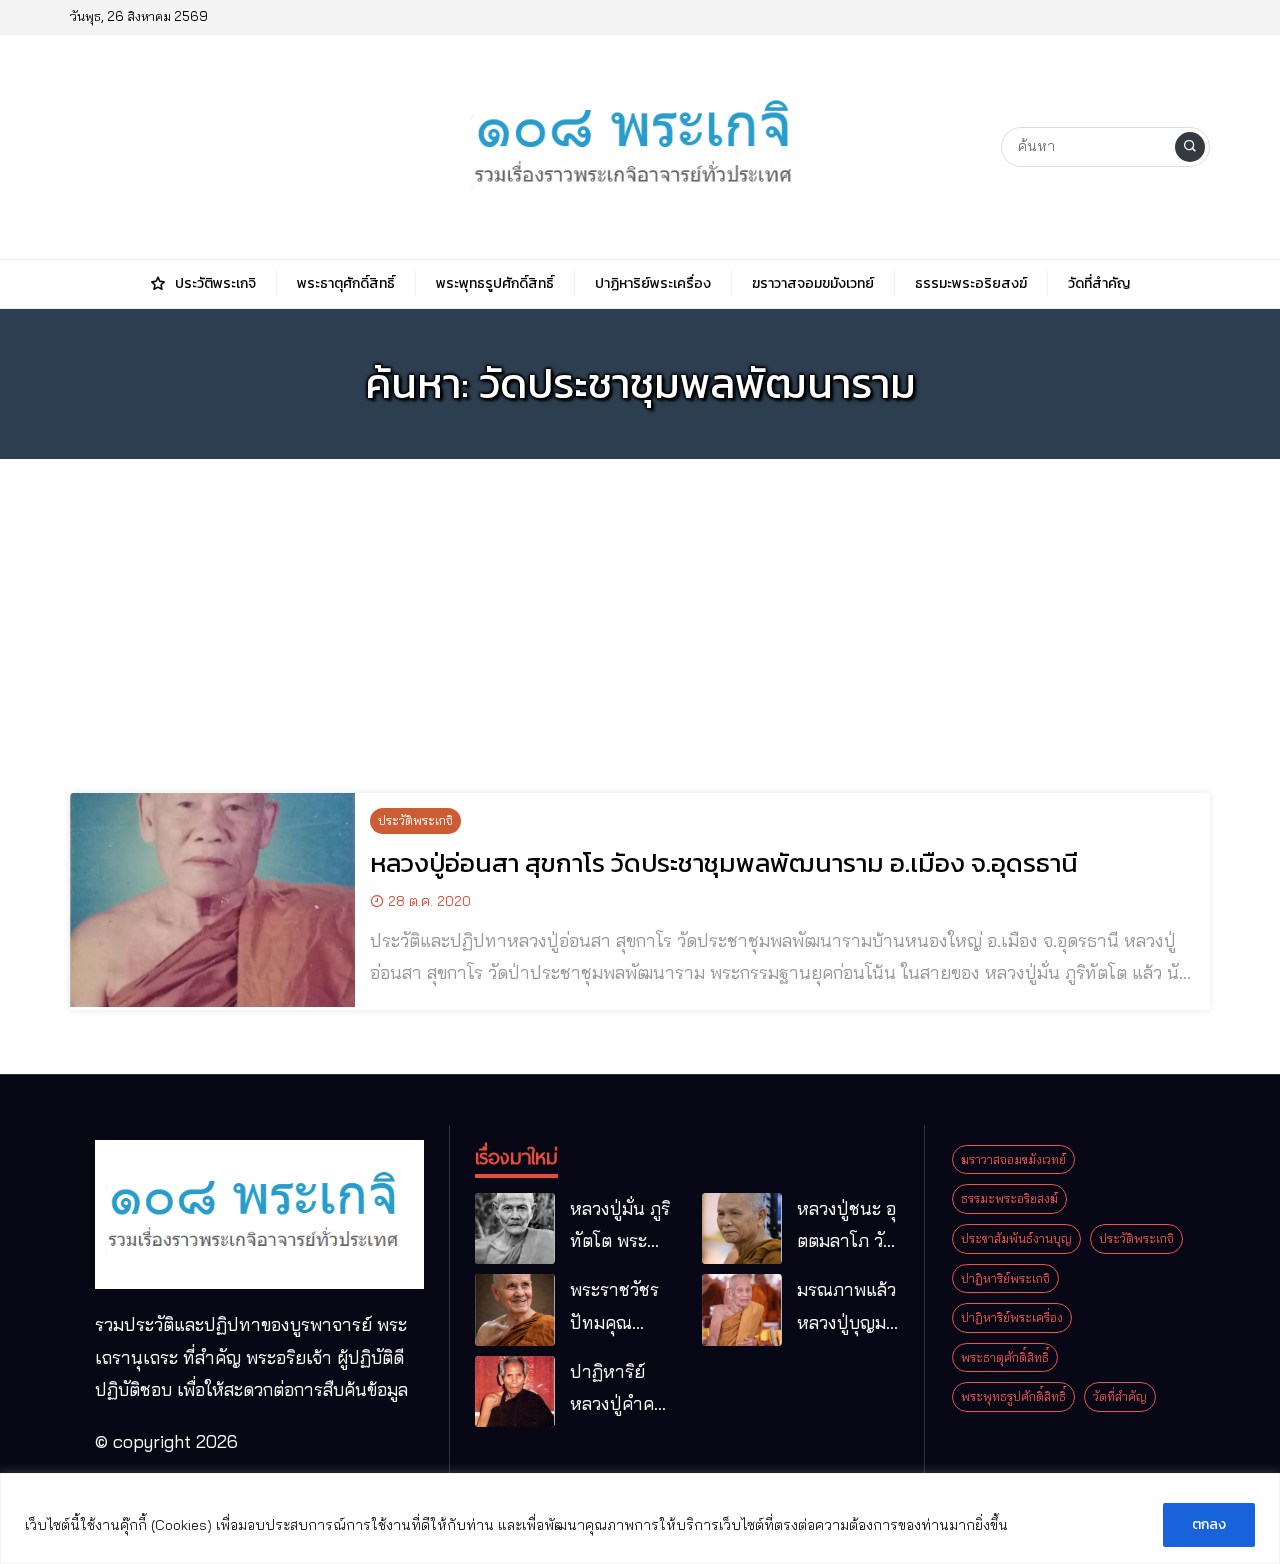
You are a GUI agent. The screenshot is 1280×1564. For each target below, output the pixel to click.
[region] (640, 1518)
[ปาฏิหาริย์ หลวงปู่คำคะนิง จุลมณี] (515, 1392)
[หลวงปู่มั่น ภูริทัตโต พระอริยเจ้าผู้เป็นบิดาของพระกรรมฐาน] (515, 1229)
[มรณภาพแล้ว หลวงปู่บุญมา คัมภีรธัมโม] (742, 1310)
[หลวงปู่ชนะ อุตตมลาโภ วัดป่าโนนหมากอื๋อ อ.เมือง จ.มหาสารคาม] (742, 1229)
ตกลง (1209, 1524)
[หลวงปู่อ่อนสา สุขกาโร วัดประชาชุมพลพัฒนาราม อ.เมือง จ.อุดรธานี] (212, 900)
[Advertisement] (640, 614)
